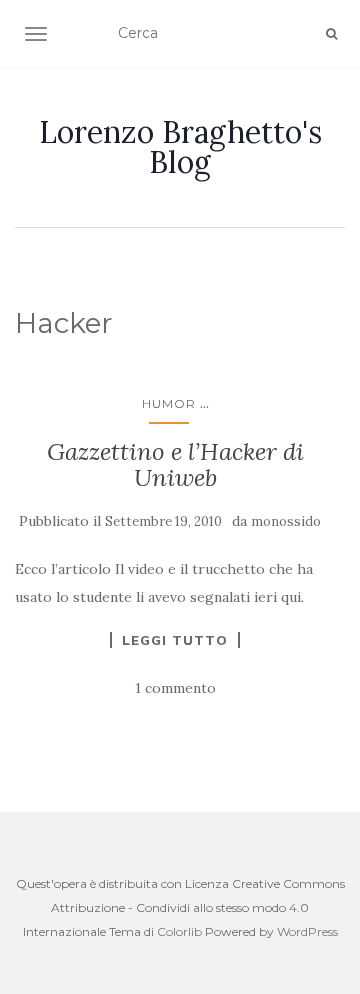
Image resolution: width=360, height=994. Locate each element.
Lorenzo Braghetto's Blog (180, 147)
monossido (286, 521)
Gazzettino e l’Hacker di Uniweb (175, 464)
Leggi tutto (175, 640)
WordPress (307, 931)
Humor (169, 403)
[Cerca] (331, 34)
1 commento (175, 688)
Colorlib (179, 931)
